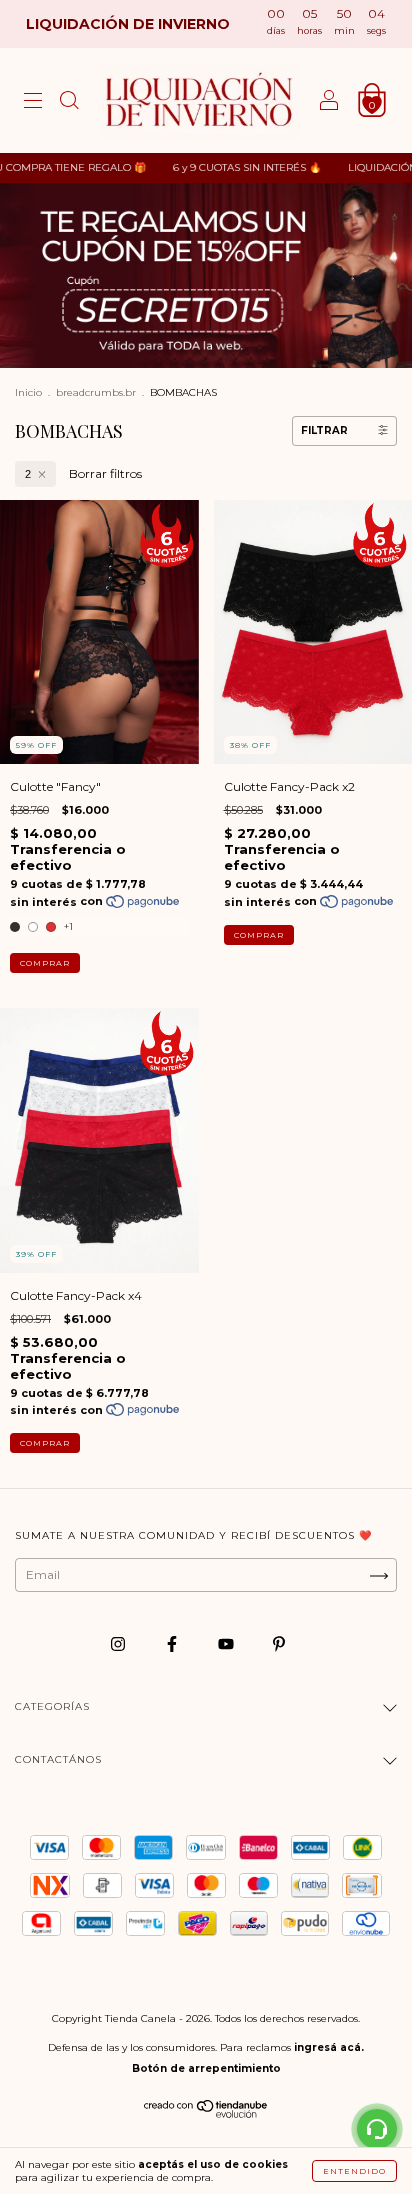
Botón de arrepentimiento (206, 2068)
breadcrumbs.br (96, 392)
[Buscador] (69, 103)
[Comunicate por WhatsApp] (377, 2129)
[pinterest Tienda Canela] (279, 1644)
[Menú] (33, 103)
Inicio (28, 392)
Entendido (354, 2171)
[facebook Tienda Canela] (173, 1644)
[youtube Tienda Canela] (227, 1644)
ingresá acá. (329, 2047)
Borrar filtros (105, 473)
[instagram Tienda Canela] (119, 1644)
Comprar (45, 963)
